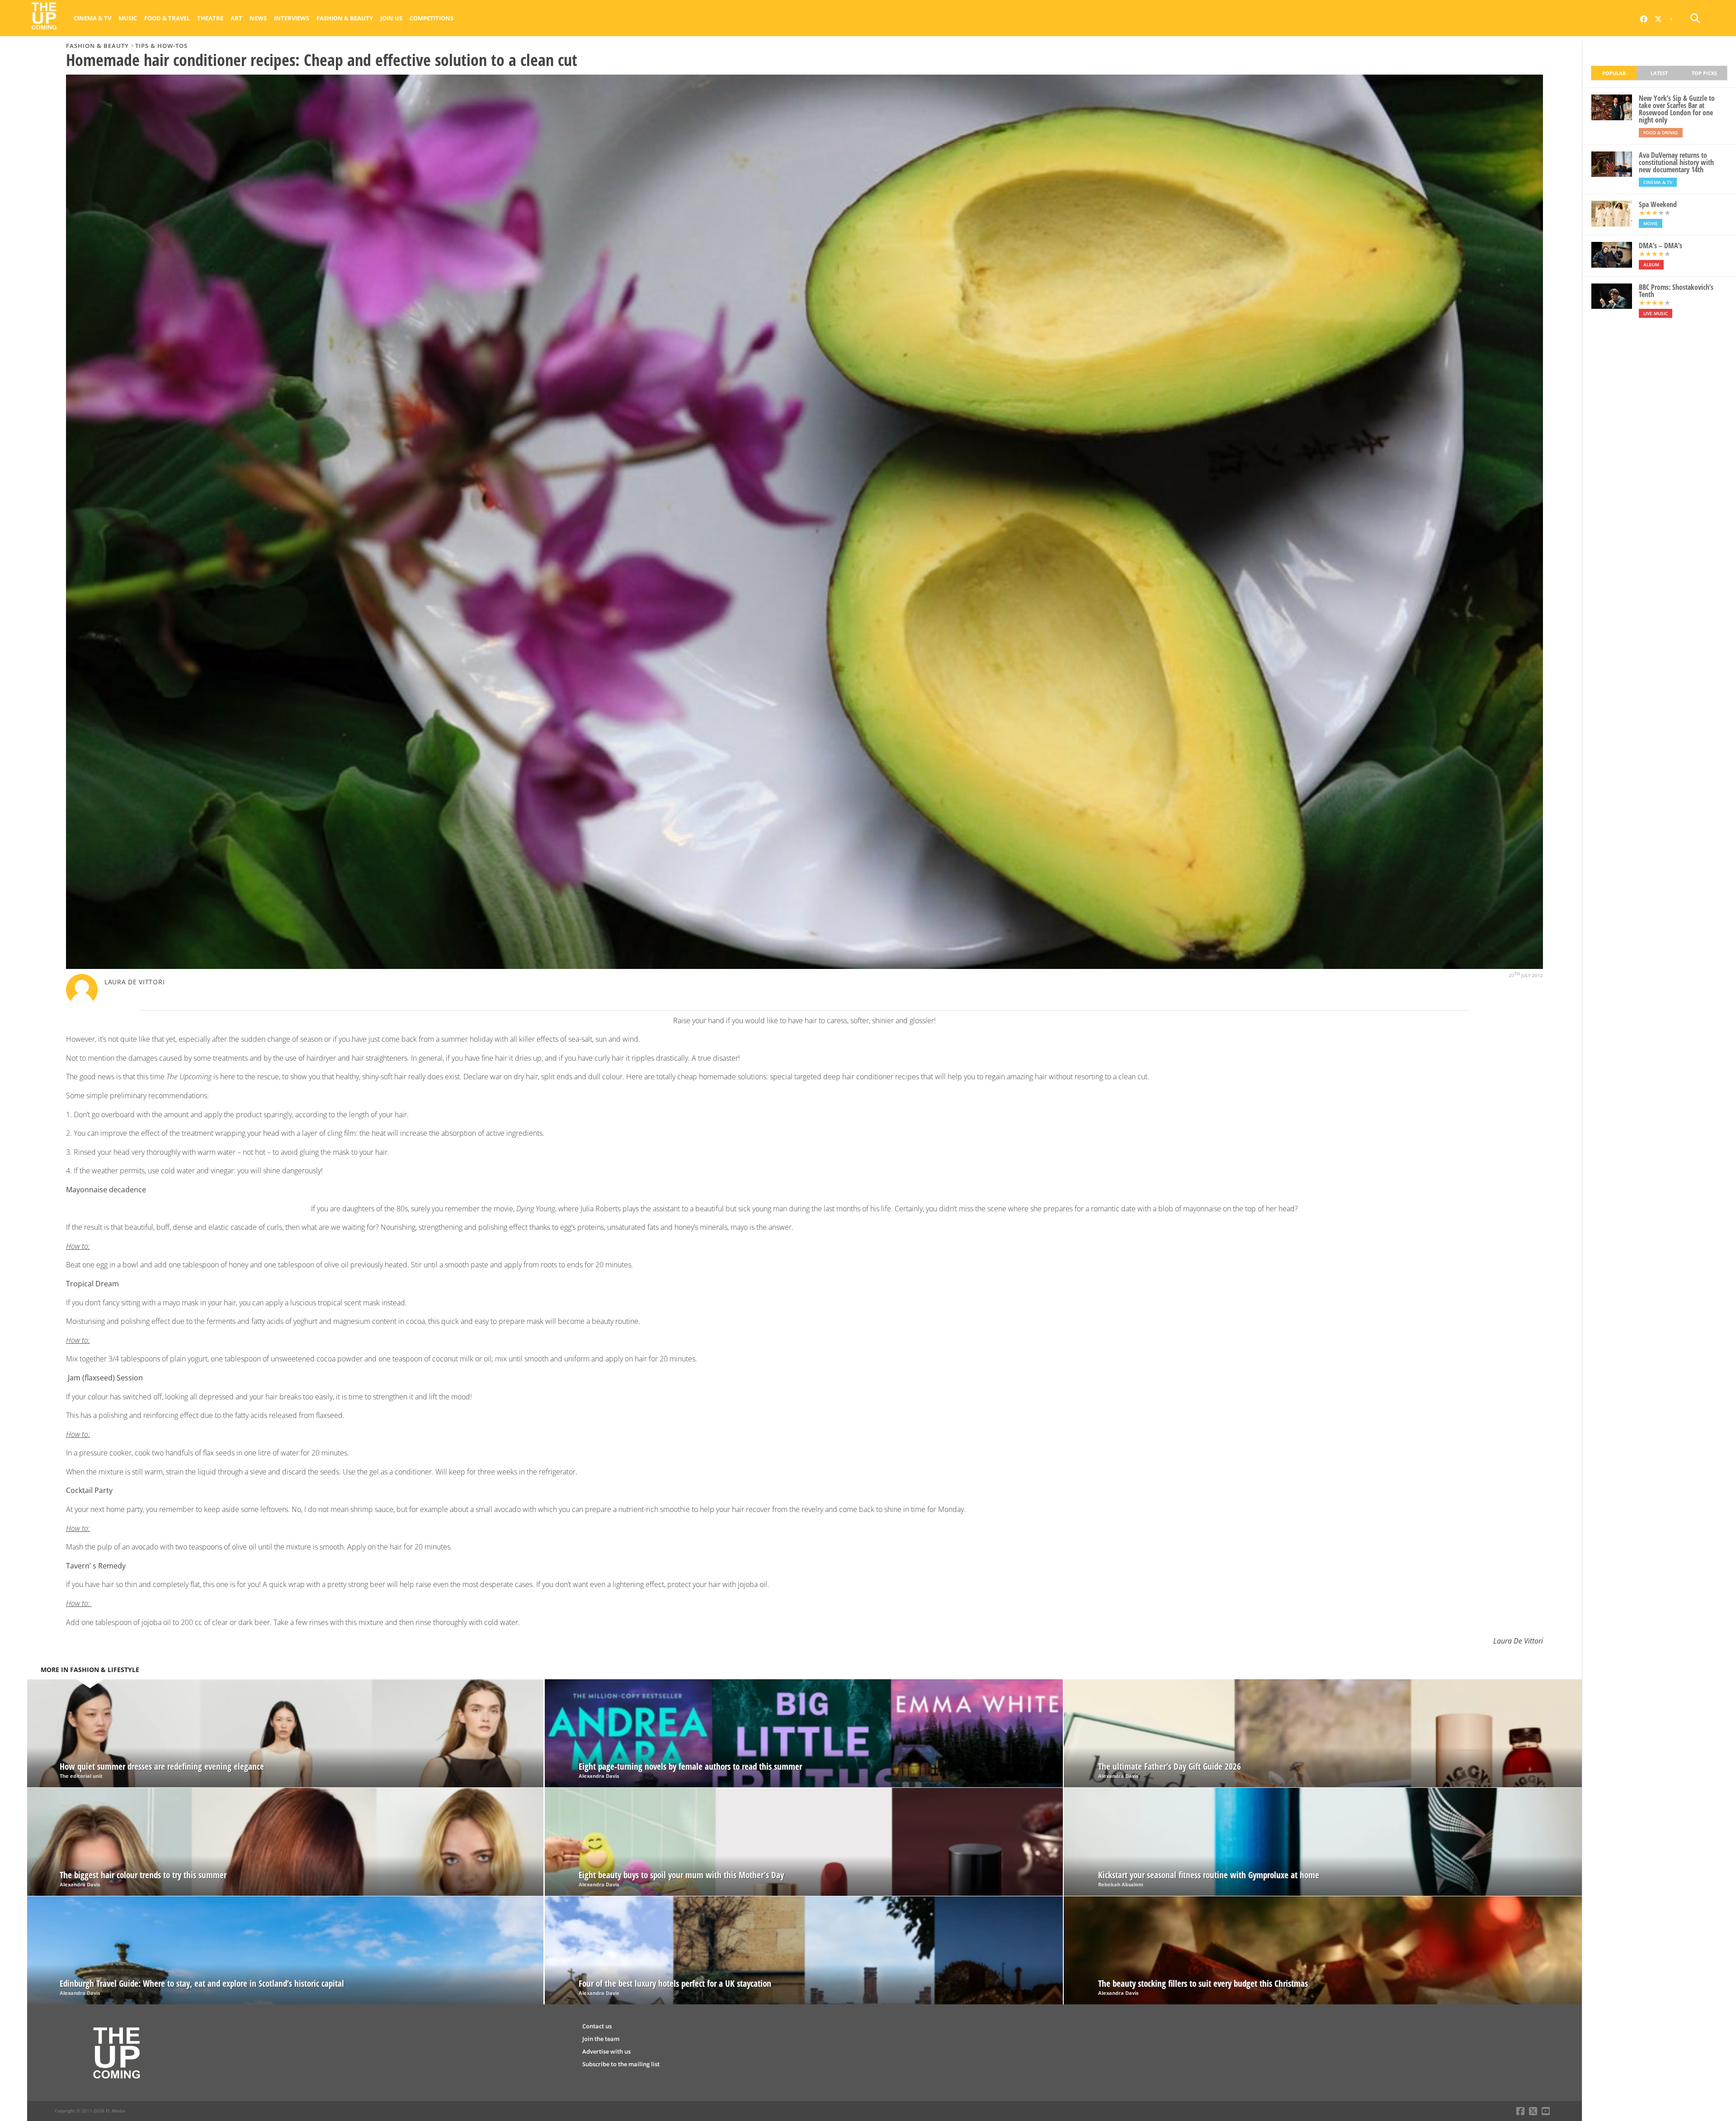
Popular (1614, 73)
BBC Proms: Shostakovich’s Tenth (1676, 291)
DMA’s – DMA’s (1661, 246)
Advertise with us (606, 2051)
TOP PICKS (1704, 73)
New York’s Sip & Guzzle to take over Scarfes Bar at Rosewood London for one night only (1677, 109)
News (258, 18)
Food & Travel (167, 18)
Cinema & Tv (92, 18)
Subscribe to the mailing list (621, 2064)
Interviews (292, 18)
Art (236, 18)
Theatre (210, 18)
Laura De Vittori (135, 982)
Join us (391, 18)
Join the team (601, 2039)
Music (128, 18)
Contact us (597, 2026)
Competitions (432, 18)
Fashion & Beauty (345, 18)
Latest (1659, 73)
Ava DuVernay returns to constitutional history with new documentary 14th (1676, 162)
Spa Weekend (1658, 204)
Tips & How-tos (161, 46)
